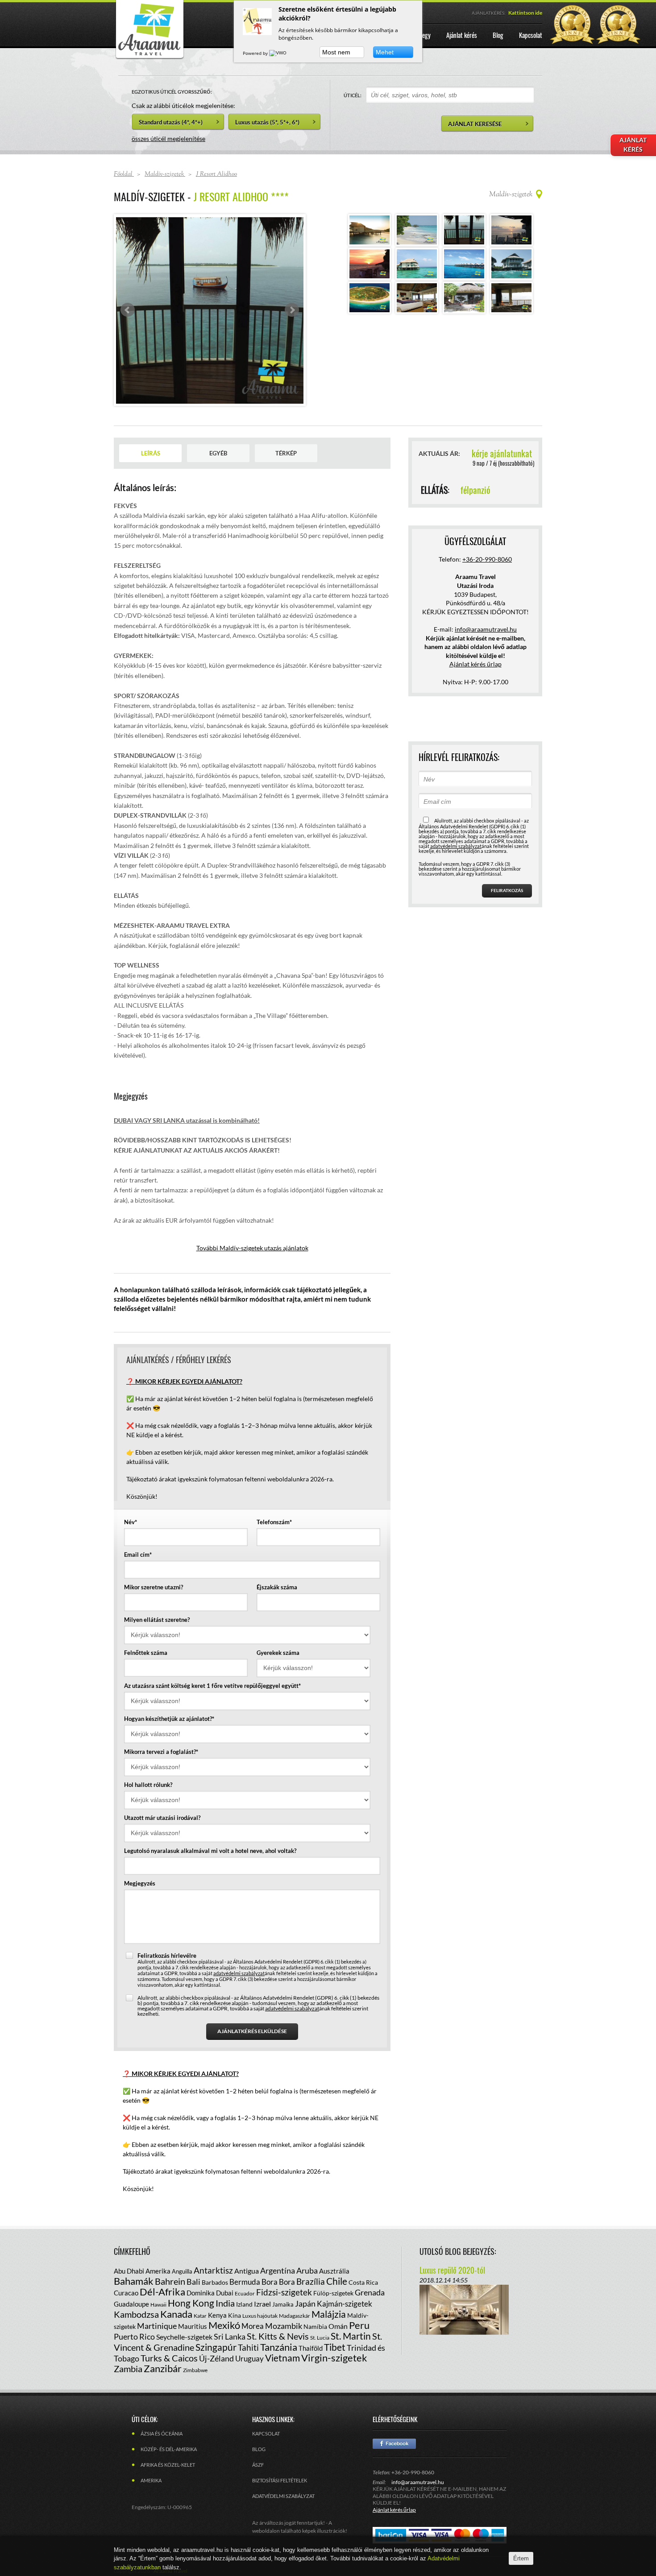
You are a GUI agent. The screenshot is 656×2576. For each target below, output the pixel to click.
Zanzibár (163, 2368)
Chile (337, 2281)
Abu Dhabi (129, 2271)
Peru (359, 2325)
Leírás (151, 453)
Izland (244, 2304)
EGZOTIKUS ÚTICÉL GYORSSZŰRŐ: (172, 92)
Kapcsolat (266, 2433)
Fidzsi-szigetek (284, 2292)
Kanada (176, 2314)
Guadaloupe (131, 2304)
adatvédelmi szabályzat (239, 1973)
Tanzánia (279, 2347)
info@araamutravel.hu (418, 2482)
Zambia (128, 2369)
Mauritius (193, 2326)
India (225, 2303)
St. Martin (351, 2336)
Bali (193, 2282)
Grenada (370, 2292)
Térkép (286, 453)
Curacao (126, 2293)
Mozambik (284, 2326)
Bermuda (245, 2282)
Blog (259, 2449)
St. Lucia (320, 2338)
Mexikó (224, 2325)
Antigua (247, 2271)
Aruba (307, 2270)
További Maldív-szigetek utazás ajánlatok (252, 1248)
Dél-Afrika (162, 2292)
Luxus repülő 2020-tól (452, 2270)
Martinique (157, 2326)
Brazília (311, 2281)
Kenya (217, 2315)
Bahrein (170, 2281)
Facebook (394, 2444)
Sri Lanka (230, 2336)
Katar (200, 2316)
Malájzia (329, 2314)
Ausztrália (334, 2271)
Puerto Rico (134, 2336)
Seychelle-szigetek (184, 2337)
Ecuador (245, 2293)
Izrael (262, 2304)
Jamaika (283, 2304)
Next (292, 310)
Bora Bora (278, 2282)
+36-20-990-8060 (487, 559)
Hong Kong (191, 2303)
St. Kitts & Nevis (278, 2336)
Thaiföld (311, 2348)
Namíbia (315, 2326)
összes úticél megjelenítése (168, 139)
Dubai (225, 2293)
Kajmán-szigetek (345, 2304)
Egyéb (218, 453)
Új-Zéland (216, 2358)
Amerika (158, 2271)
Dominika (201, 2293)
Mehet (385, 52)
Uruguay (249, 2359)
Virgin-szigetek (334, 2358)
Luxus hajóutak (260, 2316)
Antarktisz (213, 2270)
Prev (128, 310)
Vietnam (282, 2358)
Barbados (215, 2282)
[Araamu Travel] (149, 57)
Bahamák (134, 2281)
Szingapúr (216, 2347)
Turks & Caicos (169, 2358)
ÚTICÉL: (353, 95)
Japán (305, 2303)
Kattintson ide (525, 13)
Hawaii (158, 2305)
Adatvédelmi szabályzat (283, 2496)
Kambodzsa (136, 2314)
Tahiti (248, 2347)
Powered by (256, 53)
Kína (235, 2315)
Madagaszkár (295, 2316)
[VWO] (278, 53)
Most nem (336, 52)
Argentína (278, 2270)
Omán (338, 2326)
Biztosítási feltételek (280, 2480)
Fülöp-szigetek (333, 2293)
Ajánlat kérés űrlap (475, 664)
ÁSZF (258, 2465)
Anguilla (182, 2271)
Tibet (335, 2347)
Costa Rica (363, 2282)
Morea (253, 2326)
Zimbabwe (195, 2370)
